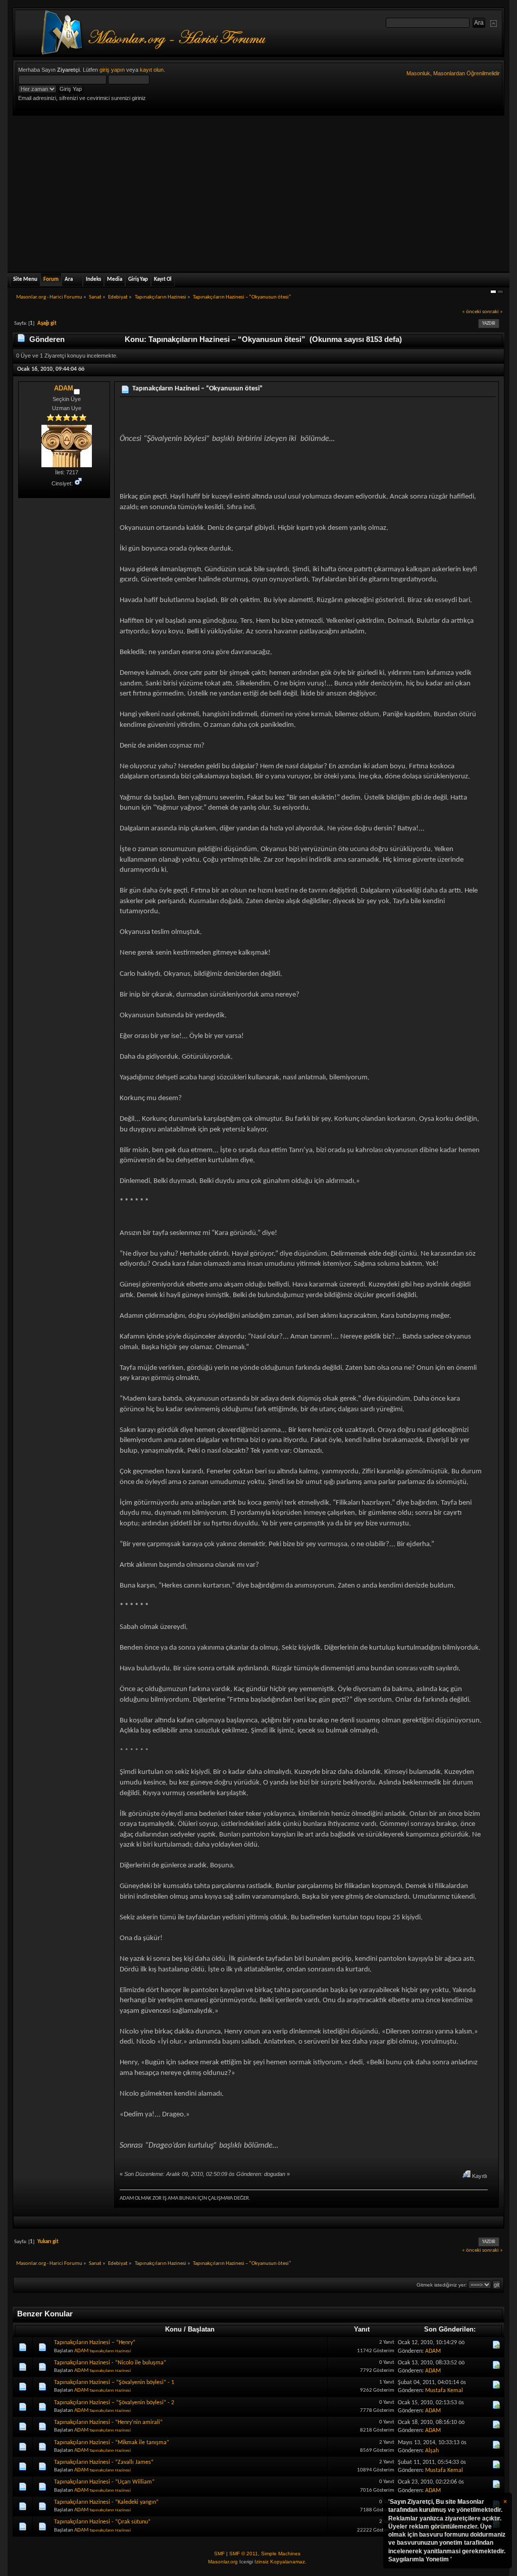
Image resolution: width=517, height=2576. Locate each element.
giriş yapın (112, 70)
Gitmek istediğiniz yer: (442, 2285)
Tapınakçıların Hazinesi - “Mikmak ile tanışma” (112, 2443)
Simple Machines (281, 2554)
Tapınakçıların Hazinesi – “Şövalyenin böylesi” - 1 (114, 2383)
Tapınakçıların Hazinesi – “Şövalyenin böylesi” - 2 (114, 2403)
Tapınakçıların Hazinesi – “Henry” (95, 2343)
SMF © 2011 (244, 2554)
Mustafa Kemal (444, 2391)
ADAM (64, 388)
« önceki (472, 312)
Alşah (432, 2451)
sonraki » (493, 312)
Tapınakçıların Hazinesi (110, 2351)
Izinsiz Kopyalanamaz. (280, 2562)
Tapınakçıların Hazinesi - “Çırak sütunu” (102, 2522)
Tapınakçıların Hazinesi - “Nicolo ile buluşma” (110, 2363)
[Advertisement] (258, 191)
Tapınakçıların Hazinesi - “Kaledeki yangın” (106, 2502)
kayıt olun (152, 70)
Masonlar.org (223, 2562)
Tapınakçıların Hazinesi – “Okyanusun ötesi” (197, 389)
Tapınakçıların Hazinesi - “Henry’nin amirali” (108, 2422)
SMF (219, 2554)
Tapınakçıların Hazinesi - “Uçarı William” (104, 2482)
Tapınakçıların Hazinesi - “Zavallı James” (104, 2462)
